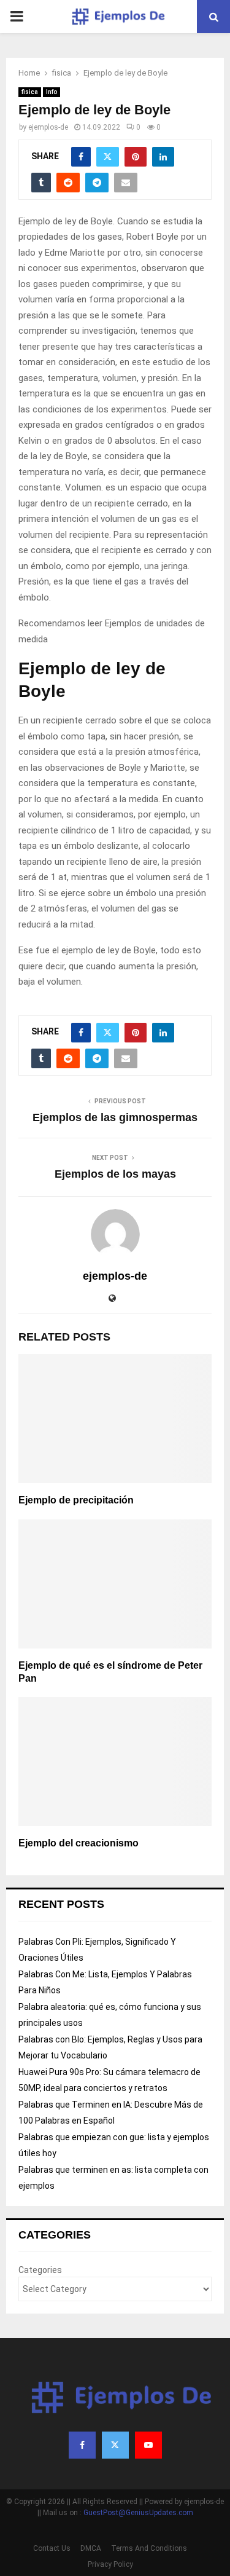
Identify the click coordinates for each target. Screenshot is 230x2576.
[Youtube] (148, 2445)
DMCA (91, 2548)
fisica (30, 92)
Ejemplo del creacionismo (79, 1843)
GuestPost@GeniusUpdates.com (138, 2513)
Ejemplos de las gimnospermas (115, 1117)
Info (52, 92)
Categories (40, 2270)
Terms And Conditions (149, 2548)
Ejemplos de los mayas (115, 1174)
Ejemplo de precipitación (76, 1500)
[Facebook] (82, 2445)
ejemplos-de (48, 127)
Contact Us (52, 2548)
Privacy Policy (110, 2564)
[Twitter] (115, 2445)
